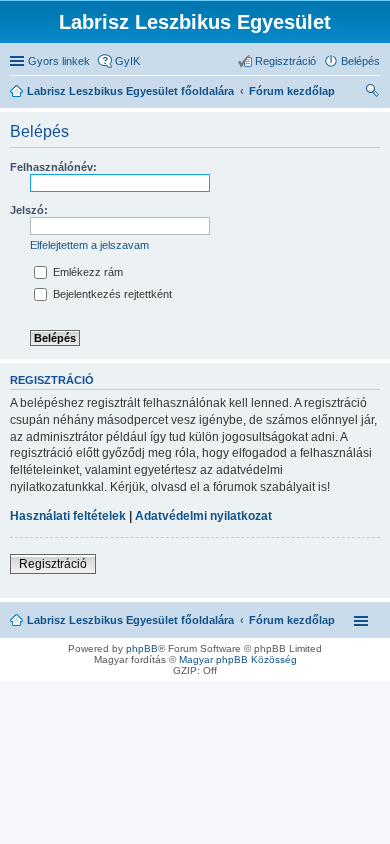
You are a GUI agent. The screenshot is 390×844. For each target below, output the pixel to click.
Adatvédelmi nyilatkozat (203, 516)
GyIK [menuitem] (127, 61)
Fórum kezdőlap (292, 620)
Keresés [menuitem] (372, 93)
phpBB (142, 648)
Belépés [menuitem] (360, 61)
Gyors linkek (59, 61)
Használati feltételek (68, 516)
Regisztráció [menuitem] (285, 61)
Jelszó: (29, 210)
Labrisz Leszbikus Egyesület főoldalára (130, 620)
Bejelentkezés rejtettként (111, 294)
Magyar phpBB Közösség (238, 659)
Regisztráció (53, 564)
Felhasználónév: (53, 167)
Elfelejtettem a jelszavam (89, 245)
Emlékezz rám (86, 272)
